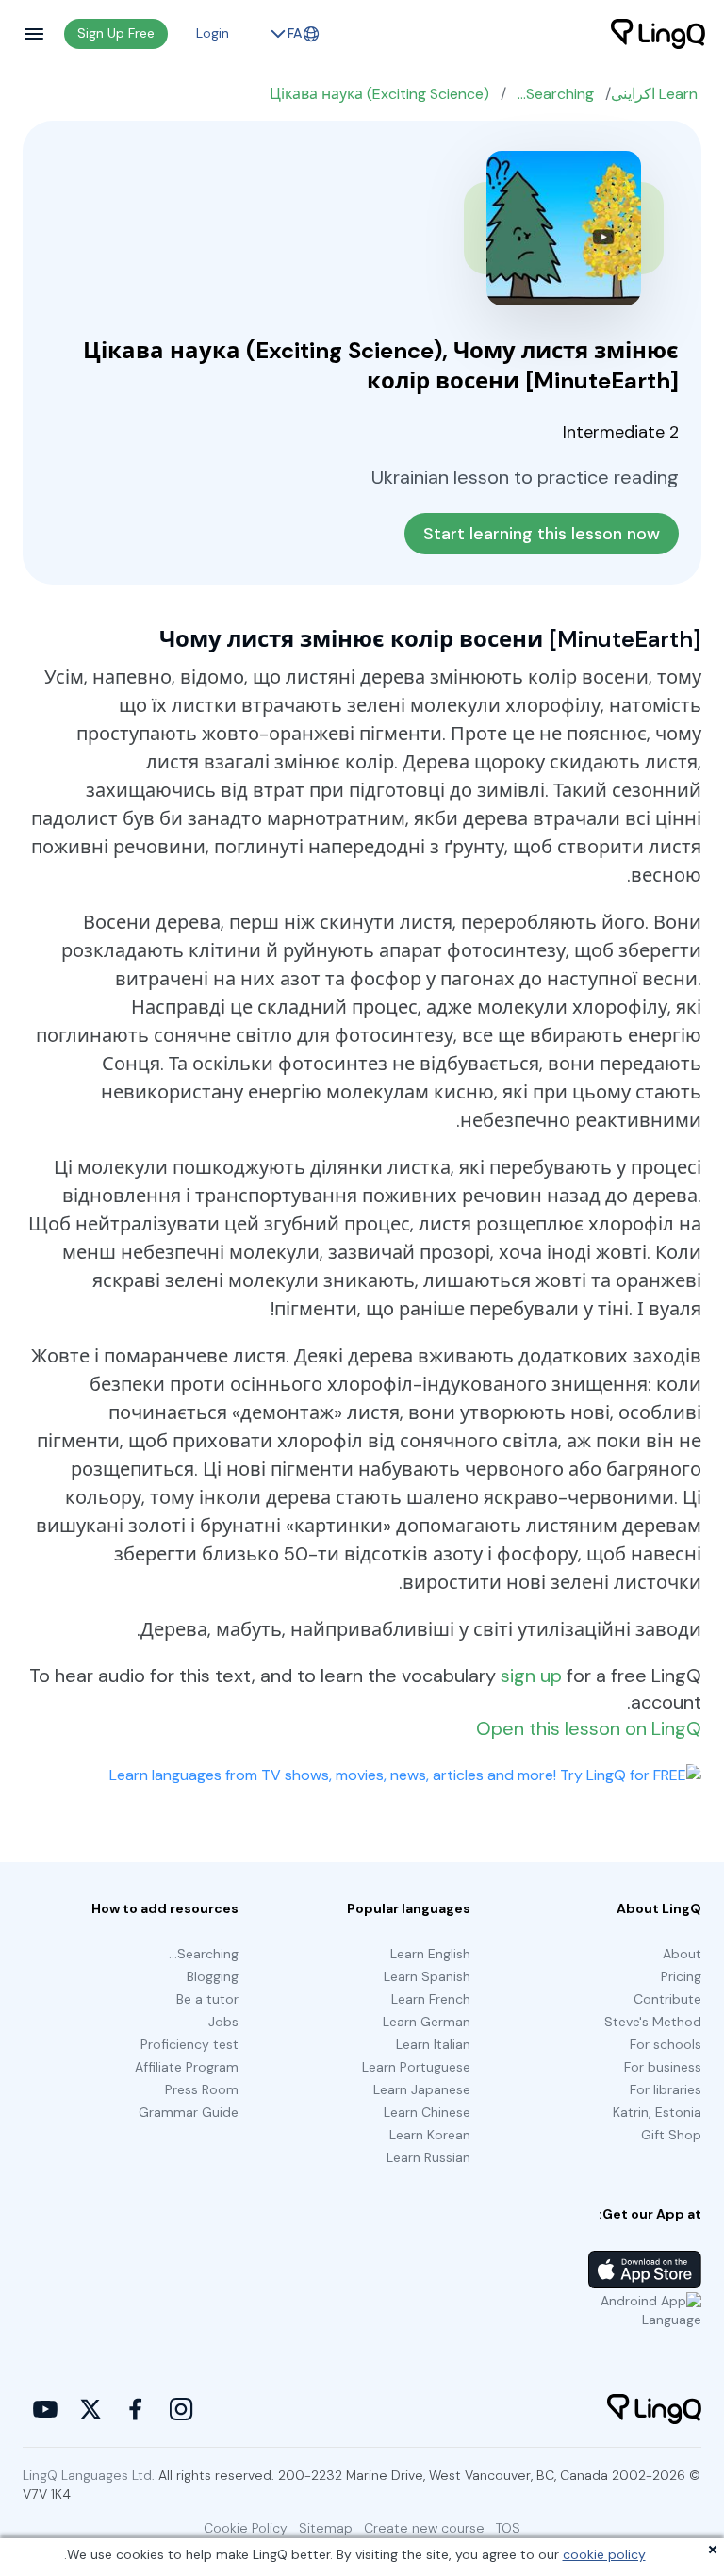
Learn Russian (428, 2157)
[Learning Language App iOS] (645, 2270)
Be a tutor (207, 1999)
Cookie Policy (246, 2528)
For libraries (666, 2089)
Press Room (202, 2089)
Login (213, 33)
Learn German (427, 2022)
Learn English (430, 1954)
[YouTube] (45, 2409)
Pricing (681, 1976)
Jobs (223, 2022)
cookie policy (604, 2554)
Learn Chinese (427, 2112)
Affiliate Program (187, 2067)
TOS (508, 2528)
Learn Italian (433, 2044)
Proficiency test (189, 2044)
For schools (666, 2044)
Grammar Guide (189, 2112)
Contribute (667, 1999)
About (682, 1954)
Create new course (424, 2528)
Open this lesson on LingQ (589, 1728)
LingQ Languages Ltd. (89, 2475)
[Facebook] (136, 2409)
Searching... (556, 94)
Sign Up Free (116, 33)
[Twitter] (90, 2409)
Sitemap (326, 2528)
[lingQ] (658, 34)
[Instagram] (181, 2409)
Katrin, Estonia (657, 2112)
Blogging (213, 1976)
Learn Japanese (422, 2089)
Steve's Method (653, 2022)
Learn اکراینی (654, 94)
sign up (531, 1676)
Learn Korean (430, 2135)
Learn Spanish (427, 1976)
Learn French (431, 1999)
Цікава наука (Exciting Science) (379, 94)
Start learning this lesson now (542, 534)
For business (663, 2067)
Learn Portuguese (416, 2067)
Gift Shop (671, 2135)
